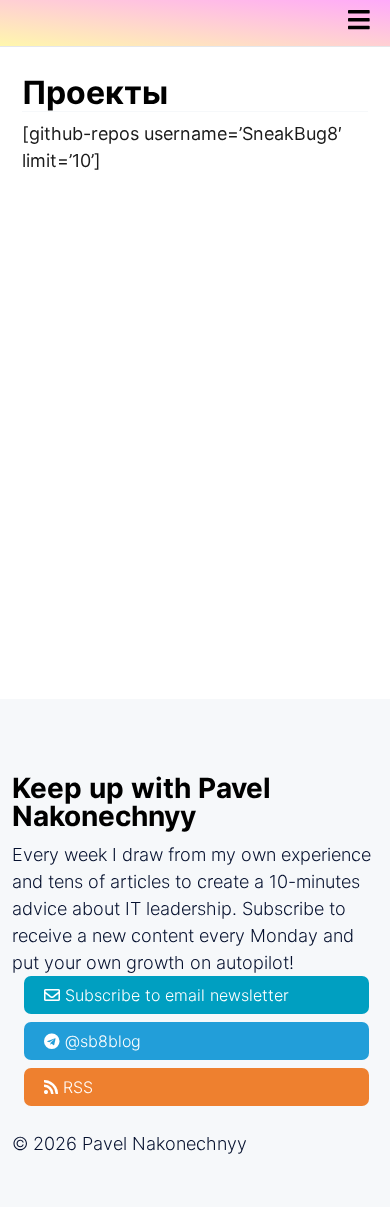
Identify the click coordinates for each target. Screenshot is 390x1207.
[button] (365, 20)
